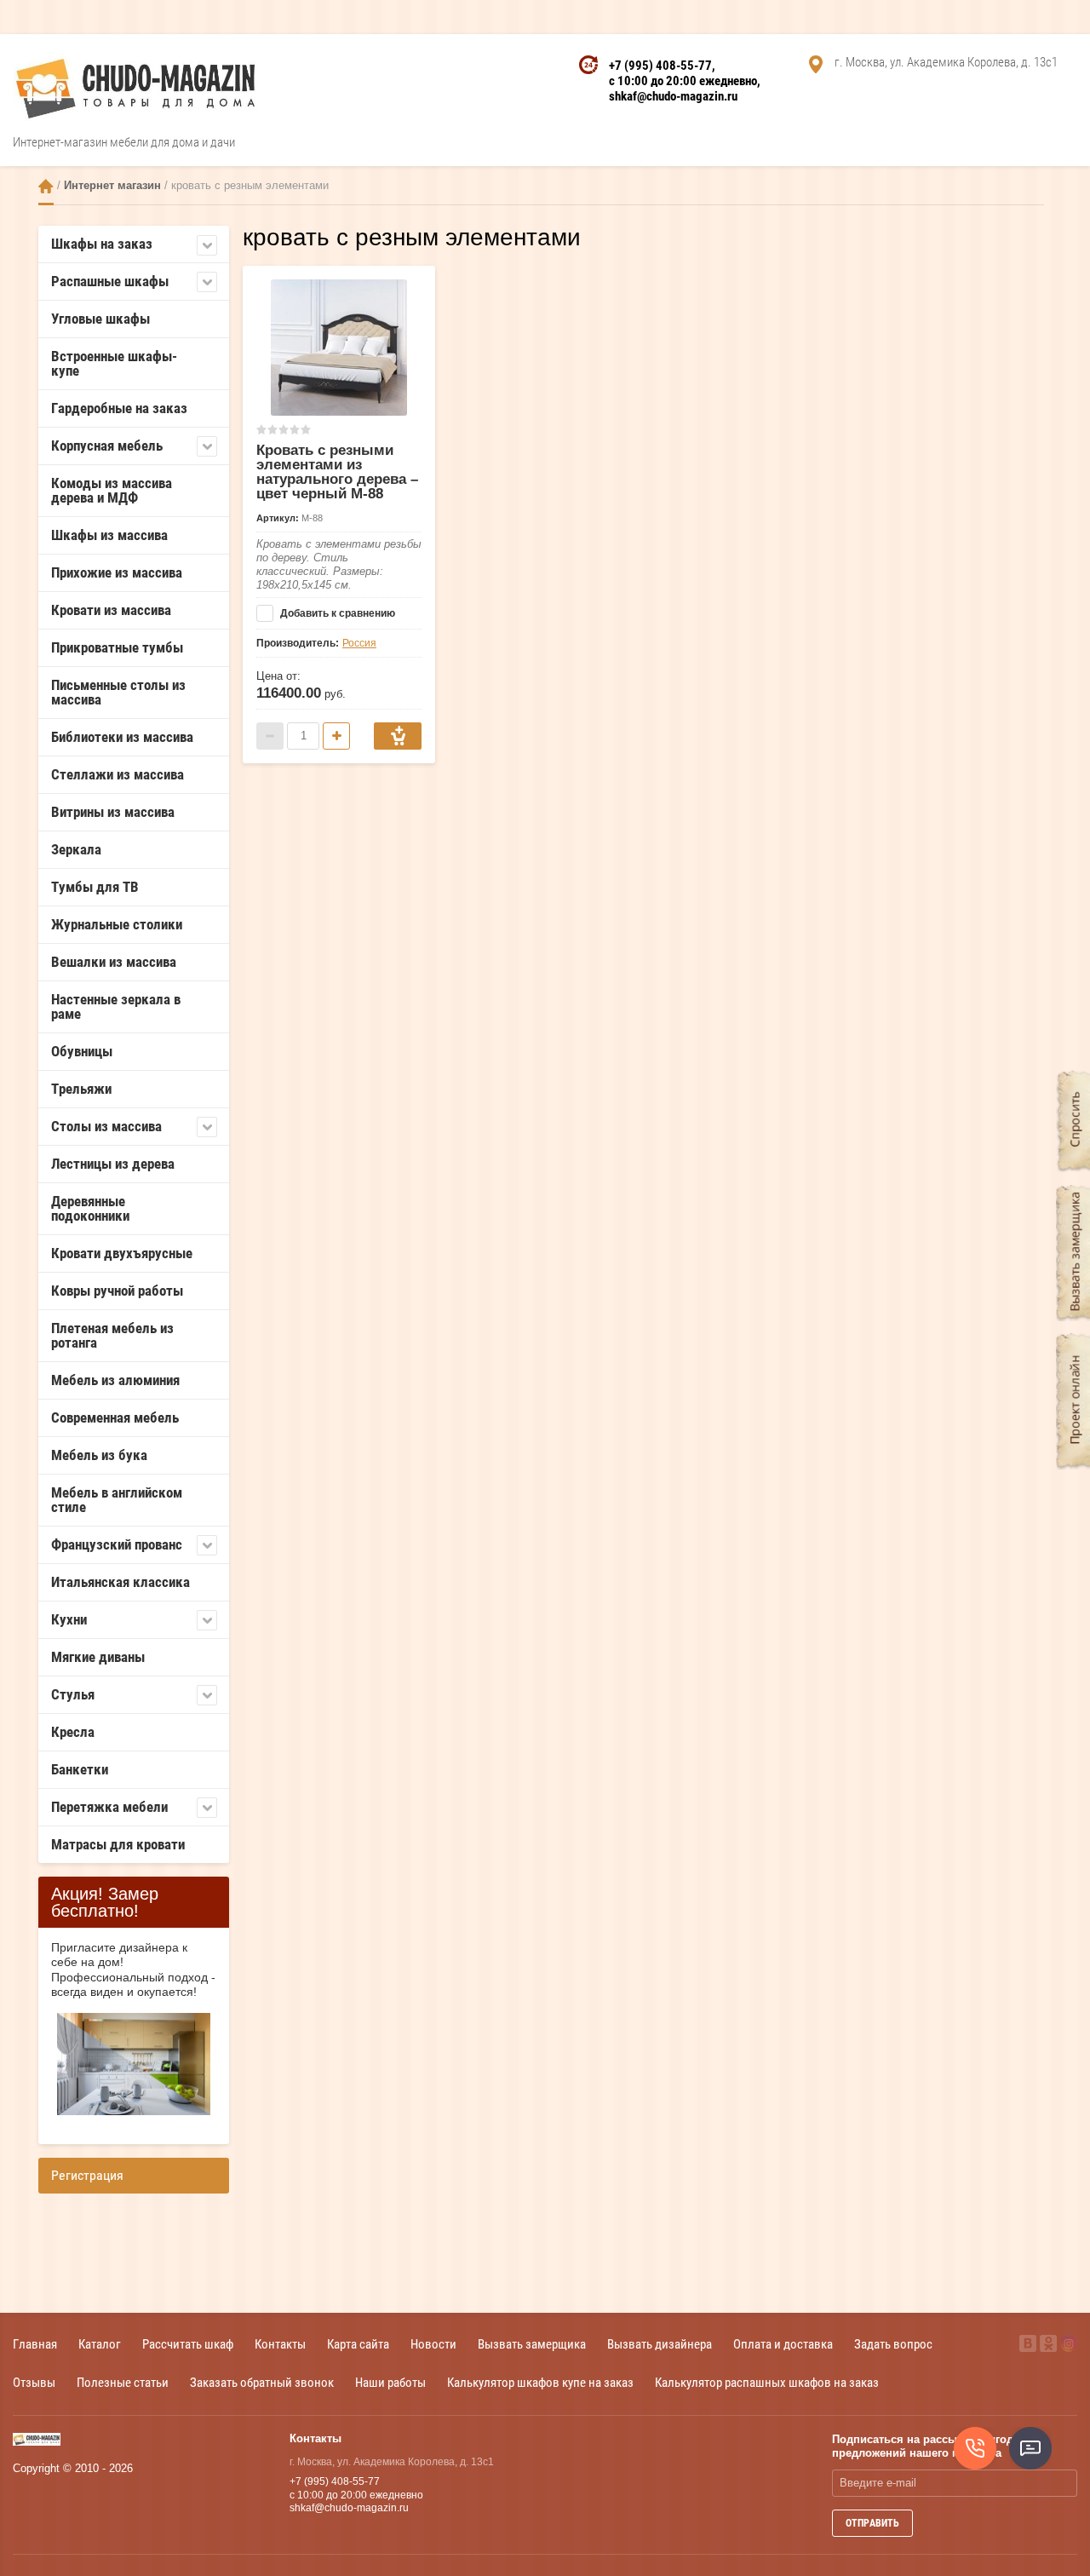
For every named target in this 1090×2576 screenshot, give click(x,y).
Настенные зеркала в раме (116, 1006)
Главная (35, 2344)
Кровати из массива (111, 610)
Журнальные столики (117, 924)
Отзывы (34, 2382)
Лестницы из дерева (113, 1164)
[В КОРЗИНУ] (398, 736)
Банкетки (80, 1769)
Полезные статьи (123, 2382)
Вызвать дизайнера (660, 2344)
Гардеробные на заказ (119, 408)
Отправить (872, 2523)
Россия (359, 643)
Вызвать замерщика (532, 2344)
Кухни (69, 1619)
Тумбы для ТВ (95, 887)
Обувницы (82, 1051)
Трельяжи (81, 1089)
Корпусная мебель (107, 446)
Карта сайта (358, 2344)
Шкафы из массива (109, 535)
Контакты (280, 2344)
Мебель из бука (99, 1455)
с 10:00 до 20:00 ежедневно (683, 81)
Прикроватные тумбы (117, 647)
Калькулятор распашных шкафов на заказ (767, 2382)
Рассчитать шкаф (188, 2344)
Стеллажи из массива (118, 774)
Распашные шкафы (110, 281)
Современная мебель (115, 1417)
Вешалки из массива (114, 962)
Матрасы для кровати (118, 1844)
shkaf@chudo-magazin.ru (673, 96)
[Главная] (46, 186)
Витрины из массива (113, 812)
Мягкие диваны (98, 1657)
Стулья (73, 1694)
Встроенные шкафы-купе (114, 363)
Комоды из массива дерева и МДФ (112, 490)
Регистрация (87, 2175)
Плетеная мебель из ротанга (112, 1335)
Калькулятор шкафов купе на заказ (540, 2382)
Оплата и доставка (783, 2344)
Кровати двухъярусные (122, 1253)
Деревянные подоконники (90, 1208)
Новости (433, 2344)
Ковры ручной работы (117, 1291)
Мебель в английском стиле (117, 1500)
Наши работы (390, 2382)
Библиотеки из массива (122, 737)
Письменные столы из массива (118, 692)
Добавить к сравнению (336, 613)
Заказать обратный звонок (262, 2382)
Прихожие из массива (117, 572)
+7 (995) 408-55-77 (660, 66)
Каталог (100, 2344)
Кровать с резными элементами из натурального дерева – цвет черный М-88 (337, 472)
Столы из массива (106, 1126)
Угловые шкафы (100, 319)
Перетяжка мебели (109, 1807)
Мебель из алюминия (115, 1380)
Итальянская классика (120, 1582)
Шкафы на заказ (102, 244)
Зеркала (76, 849)
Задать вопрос (893, 2344)
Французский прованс (117, 1544)
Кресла (73, 1732)
